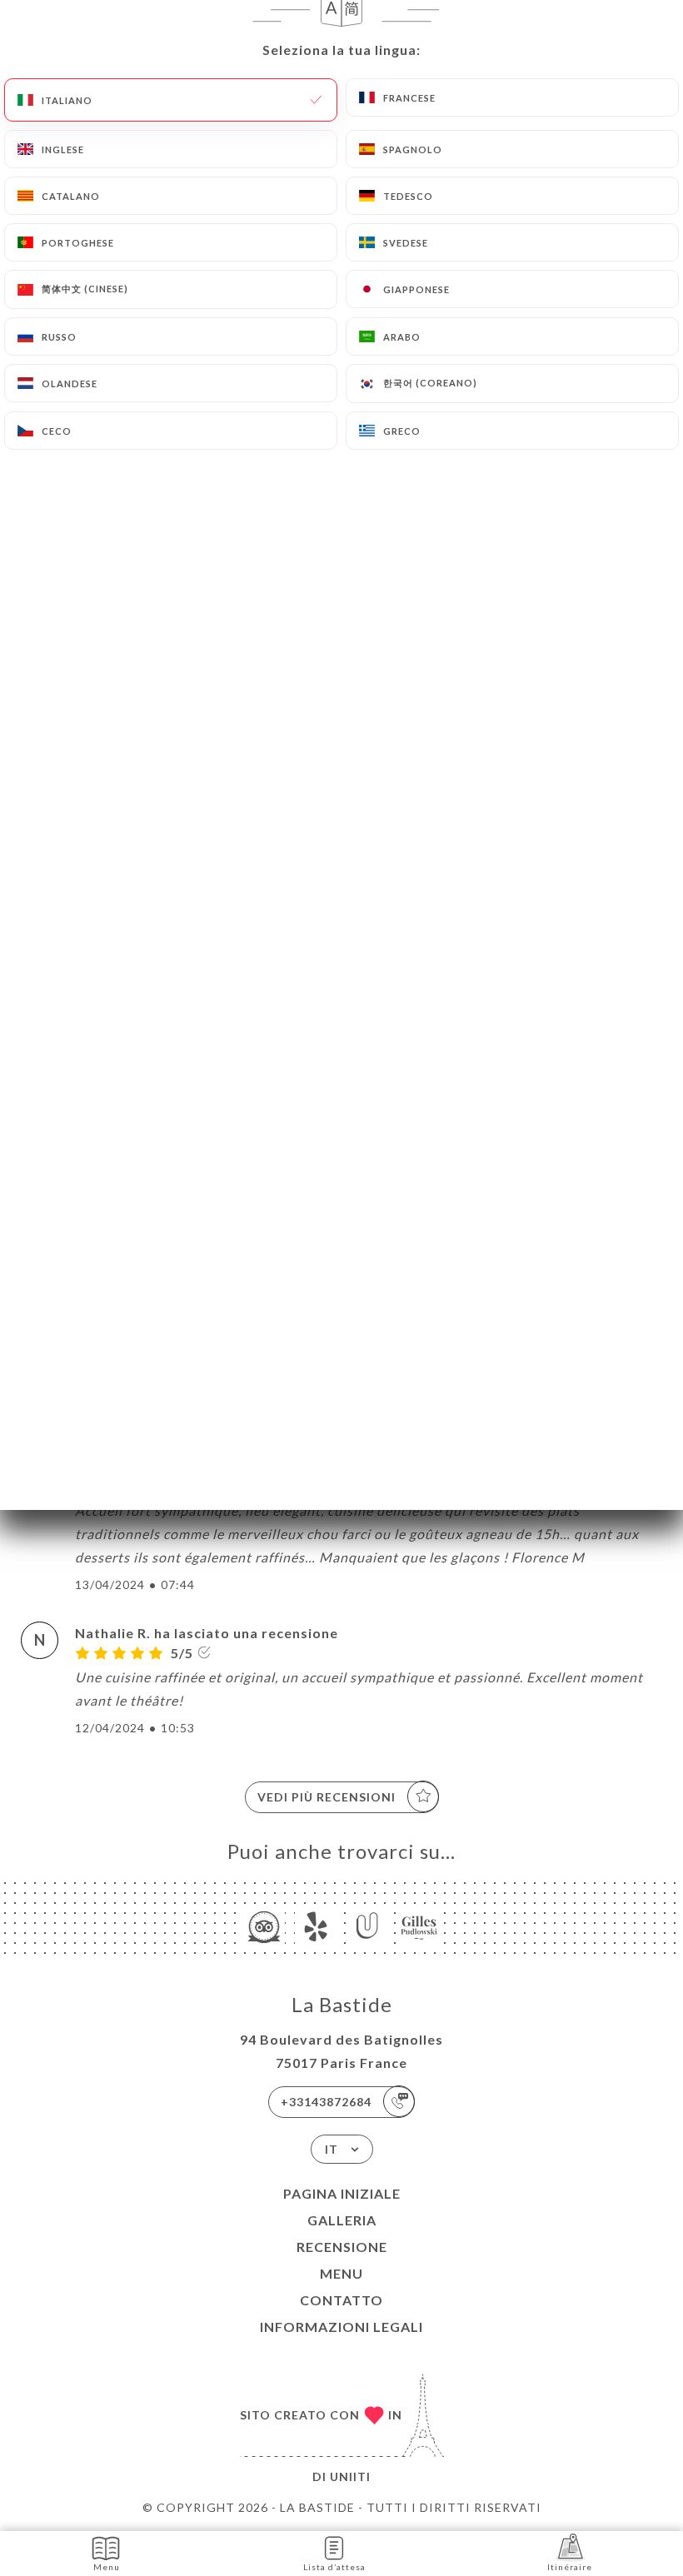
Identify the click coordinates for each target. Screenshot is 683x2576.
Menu (341, 2273)
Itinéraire (570, 2567)
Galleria (342, 2220)
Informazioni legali (341, 2327)
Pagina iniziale (342, 2193)
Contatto (341, 2300)
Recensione (342, 2247)
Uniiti (350, 2476)
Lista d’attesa (334, 2567)
